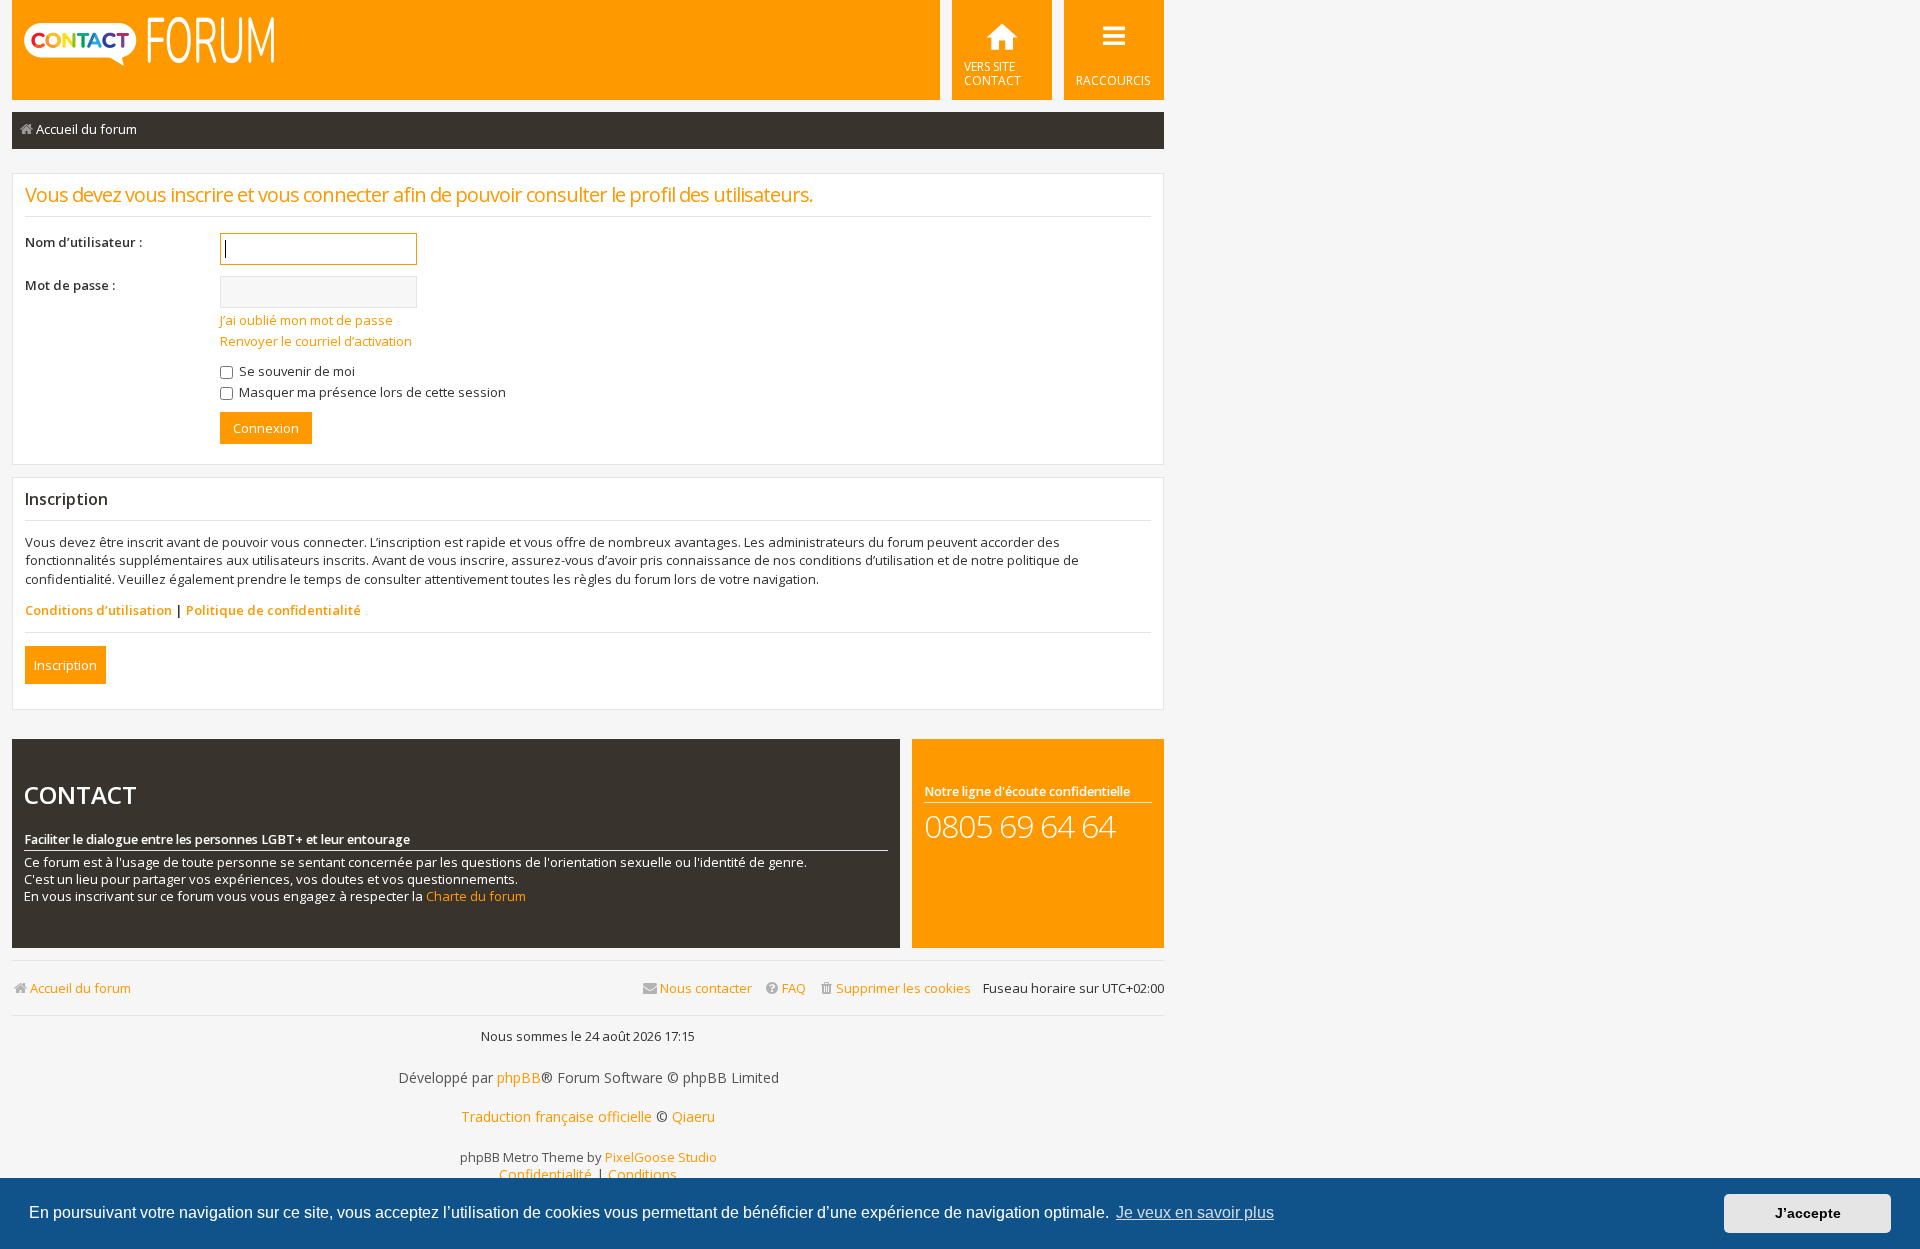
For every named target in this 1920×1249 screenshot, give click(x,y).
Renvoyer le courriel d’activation (316, 341)
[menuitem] (1002, 50)
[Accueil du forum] (149, 48)
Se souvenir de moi (295, 371)
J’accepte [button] (1808, 1213)
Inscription (65, 665)
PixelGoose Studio (661, 1157)
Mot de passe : (70, 285)
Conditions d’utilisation (98, 610)
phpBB (519, 1078)
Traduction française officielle (556, 1117)
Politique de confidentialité (273, 610)
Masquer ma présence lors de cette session (371, 392)
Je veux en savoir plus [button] (1195, 1212)
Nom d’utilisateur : (83, 242)
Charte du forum (476, 896)
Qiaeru (693, 1117)
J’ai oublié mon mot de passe (306, 320)
